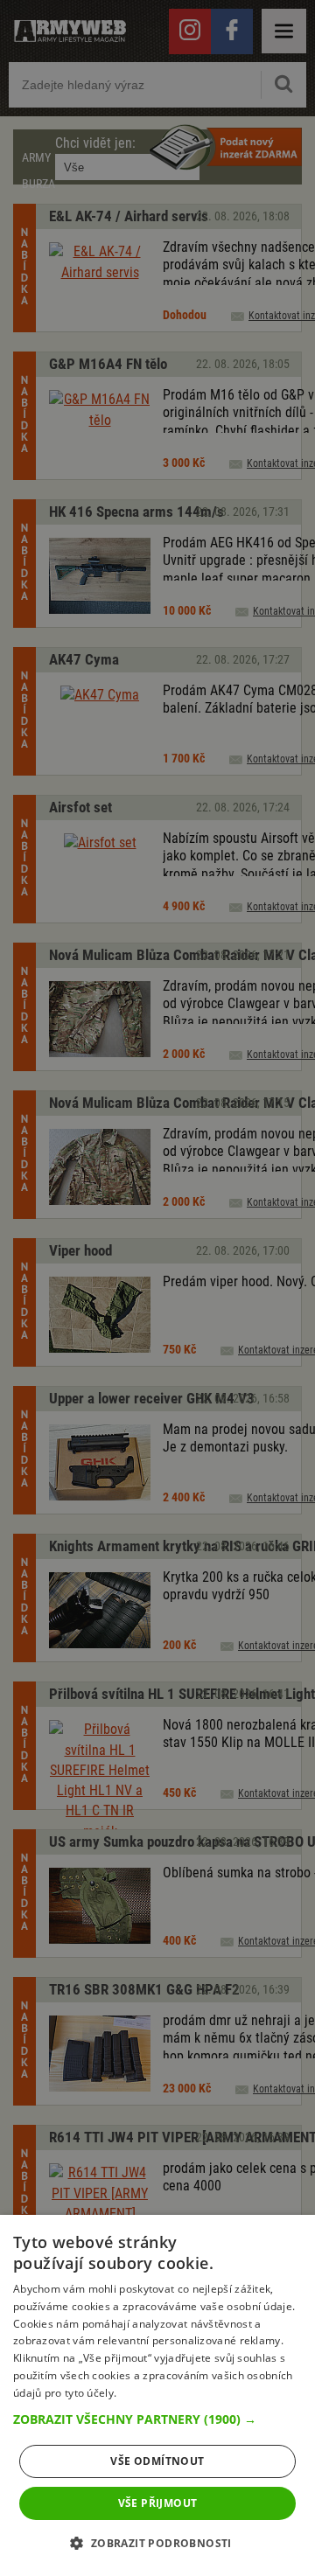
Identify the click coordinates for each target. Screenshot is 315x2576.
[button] (157, 2419)
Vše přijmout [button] (158, 2503)
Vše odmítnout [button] (157, 2461)
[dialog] (157, 2395)
